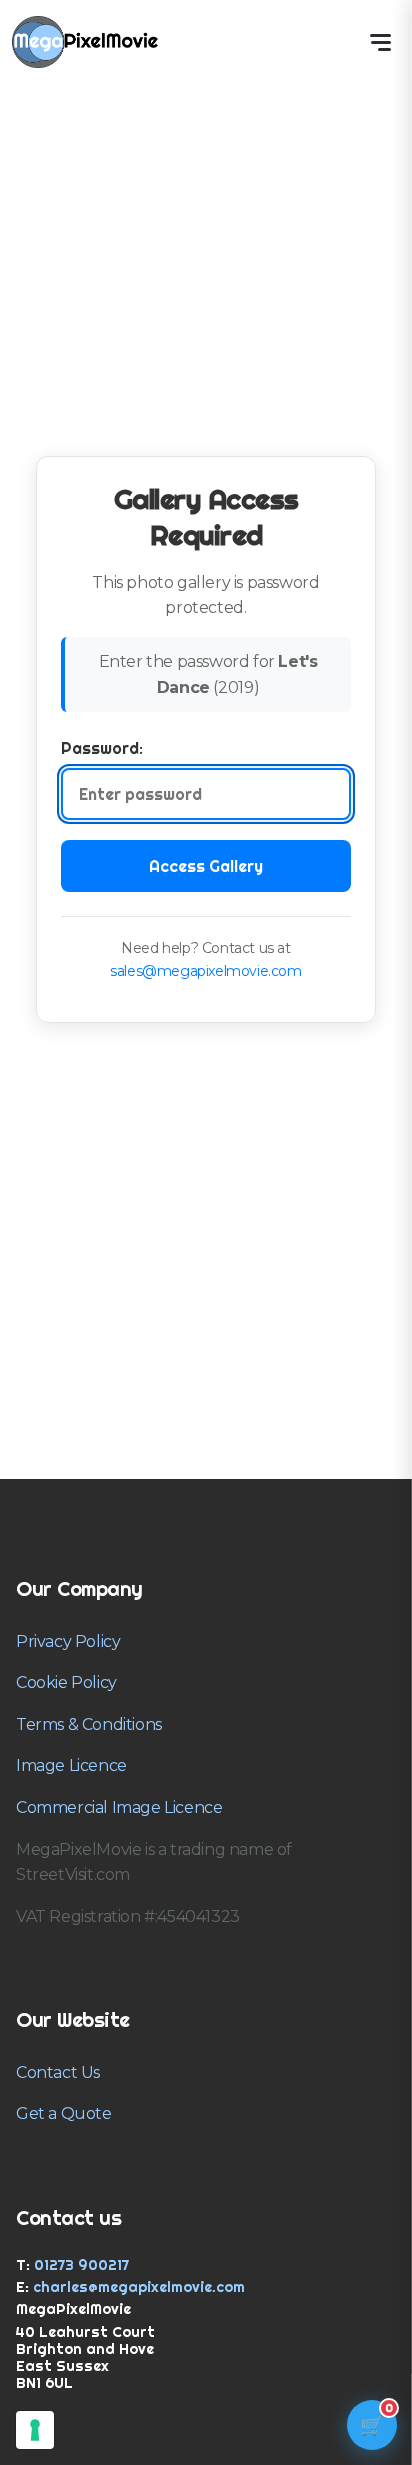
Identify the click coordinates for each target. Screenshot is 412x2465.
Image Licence (71, 1765)
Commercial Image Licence (119, 1807)
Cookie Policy (66, 1682)
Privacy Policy (68, 1641)
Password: (102, 748)
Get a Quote (64, 2113)
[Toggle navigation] (380, 42)
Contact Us (58, 2072)
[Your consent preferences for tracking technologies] (35, 2430)
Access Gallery (206, 866)
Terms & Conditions (89, 1724)
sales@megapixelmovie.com (205, 971)
